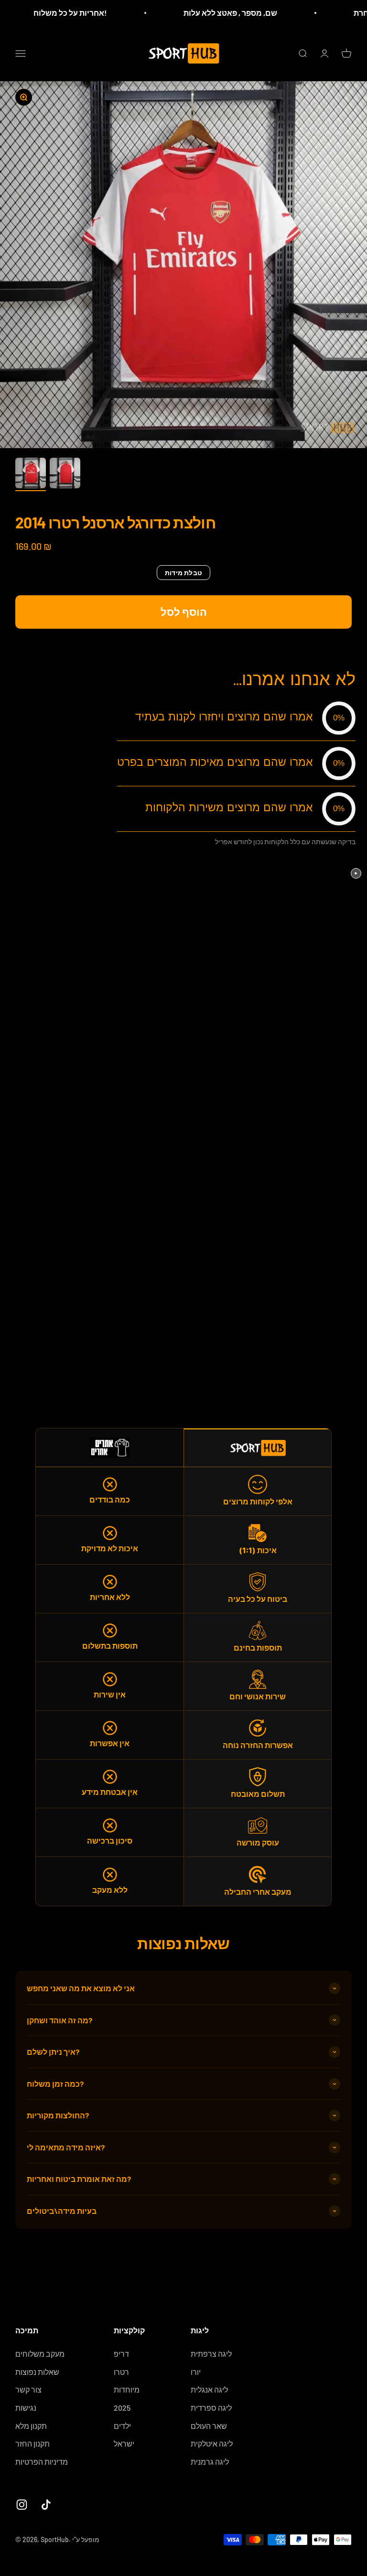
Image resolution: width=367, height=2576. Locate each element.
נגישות (26, 2408)
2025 (122, 2408)
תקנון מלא (31, 2426)
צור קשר (28, 2389)
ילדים (122, 2426)
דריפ (121, 2354)
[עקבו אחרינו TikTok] (46, 2505)
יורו (196, 2372)
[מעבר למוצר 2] (65, 474)
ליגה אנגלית (209, 2389)
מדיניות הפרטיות (42, 2462)
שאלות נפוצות (37, 2372)
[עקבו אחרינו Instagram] (22, 2505)
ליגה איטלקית (212, 2443)
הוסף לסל (184, 612)
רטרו (121, 2372)
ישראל (124, 2443)
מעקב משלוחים (40, 2354)
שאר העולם (209, 2426)
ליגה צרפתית (211, 2354)
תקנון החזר (32, 2443)
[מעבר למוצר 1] (31, 474)
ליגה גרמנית (210, 2462)
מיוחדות (127, 2389)
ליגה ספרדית (211, 2408)
